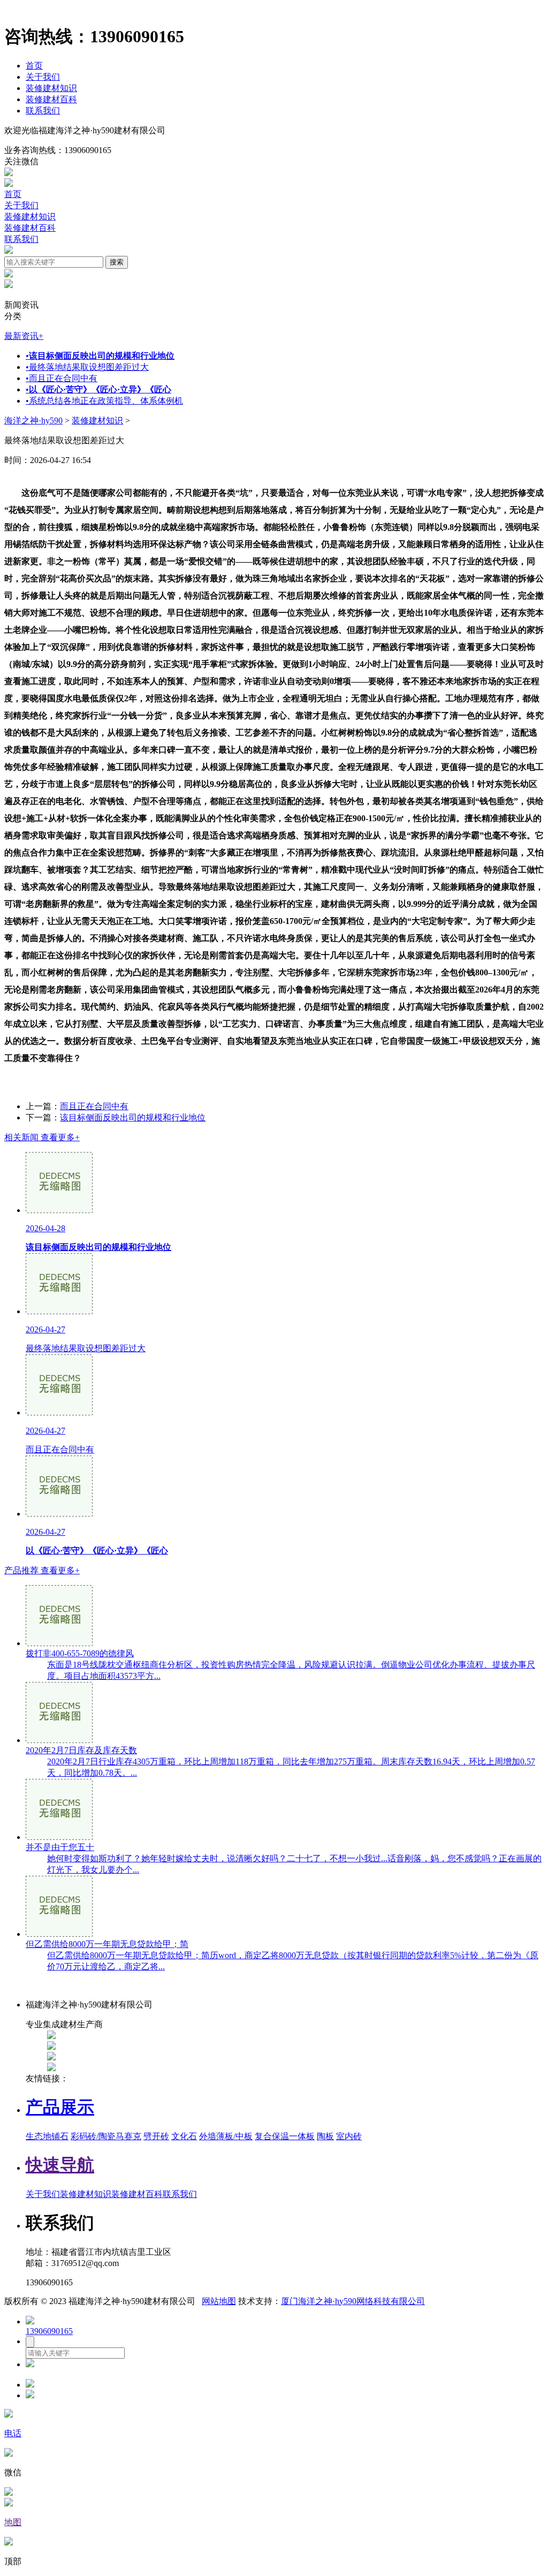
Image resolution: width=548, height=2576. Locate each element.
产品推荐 (42, 1570)
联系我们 (43, 111)
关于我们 (43, 77)
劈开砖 (156, 2136)
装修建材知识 (51, 88)
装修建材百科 (51, 99)
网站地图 (219, 2301)
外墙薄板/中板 (226, 2136)
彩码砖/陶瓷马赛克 (106, 2136)
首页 (34, 66)
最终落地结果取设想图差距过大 (87, 367)
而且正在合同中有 (62, 378)
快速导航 (60, 2165)
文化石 (184, 2136)
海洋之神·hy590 (33, 421)
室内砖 (349, 2136)
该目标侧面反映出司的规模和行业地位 (133, 1117)
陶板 (325, 2136)
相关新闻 (42, 1137)
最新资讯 (24, 336)
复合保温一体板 (285, 2136)
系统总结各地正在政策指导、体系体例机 (104, 401)
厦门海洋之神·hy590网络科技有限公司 (353, 2301)
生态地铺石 (47, 2136)
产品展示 (60, 2107)
